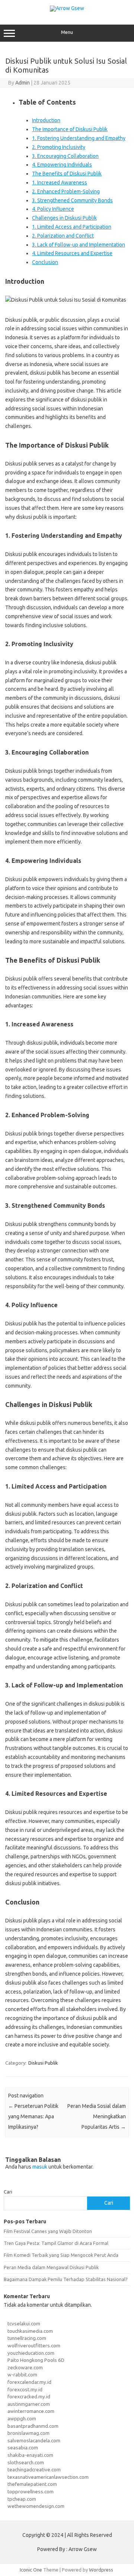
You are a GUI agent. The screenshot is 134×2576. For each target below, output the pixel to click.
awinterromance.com (31, 2411)
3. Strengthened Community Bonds (72, 200)
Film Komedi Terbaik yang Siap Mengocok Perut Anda (61, 2255)
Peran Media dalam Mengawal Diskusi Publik (51, 2267)
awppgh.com (22, 2418)
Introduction (46, 120)
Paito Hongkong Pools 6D (36, 2360)
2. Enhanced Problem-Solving (66, 191)
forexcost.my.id (25, 2389)
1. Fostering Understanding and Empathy (79, 138)
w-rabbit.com (22, 2375)
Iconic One (31, 2570)
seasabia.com (23, 2448)
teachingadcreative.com (34, 2469)
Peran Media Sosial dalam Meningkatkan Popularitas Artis (97, 2116)
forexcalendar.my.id (29, 2382)
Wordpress (101, 2570)
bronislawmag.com (28, 2433)
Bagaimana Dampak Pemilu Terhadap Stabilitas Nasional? (66, 2279)
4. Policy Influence (53, 209)
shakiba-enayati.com (30, 2455)
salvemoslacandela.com (34, 2440)
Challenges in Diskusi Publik (64, 218)
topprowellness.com (31, 2491)
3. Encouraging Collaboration (65, 156)
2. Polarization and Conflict (63, 236)
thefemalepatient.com (32, 2484)
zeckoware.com (25, 2367)
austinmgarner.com (29, 2404)
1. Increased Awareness (60, 182)
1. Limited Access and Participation (72, 227)
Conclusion (45, 262)
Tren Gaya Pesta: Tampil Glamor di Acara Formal (56, 2243)
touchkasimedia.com (30, 2331)
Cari (8, 2192)
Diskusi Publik (43, 2063)
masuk (40, 2167)
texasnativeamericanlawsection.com (48, 2477)
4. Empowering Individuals (62, 165)
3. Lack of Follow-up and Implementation (79, 245)
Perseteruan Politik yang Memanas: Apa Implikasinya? (33, 2116)
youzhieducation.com (31, 2353)
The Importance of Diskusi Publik (70, 129)
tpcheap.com (22, 2499)
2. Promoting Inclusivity (59, 147)
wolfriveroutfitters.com (34, 2345)
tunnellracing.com (27, 2338)
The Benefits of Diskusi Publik (67, 174)
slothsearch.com (26, 2462)
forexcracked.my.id (29, 2396)
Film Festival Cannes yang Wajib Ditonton (48, 2231)
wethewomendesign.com (36, 2506)
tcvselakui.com (24, 2324)
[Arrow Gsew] (67, 8)
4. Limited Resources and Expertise (72, 253)
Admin (23, 83)
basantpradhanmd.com (33, 2426)
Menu (67, 32)
